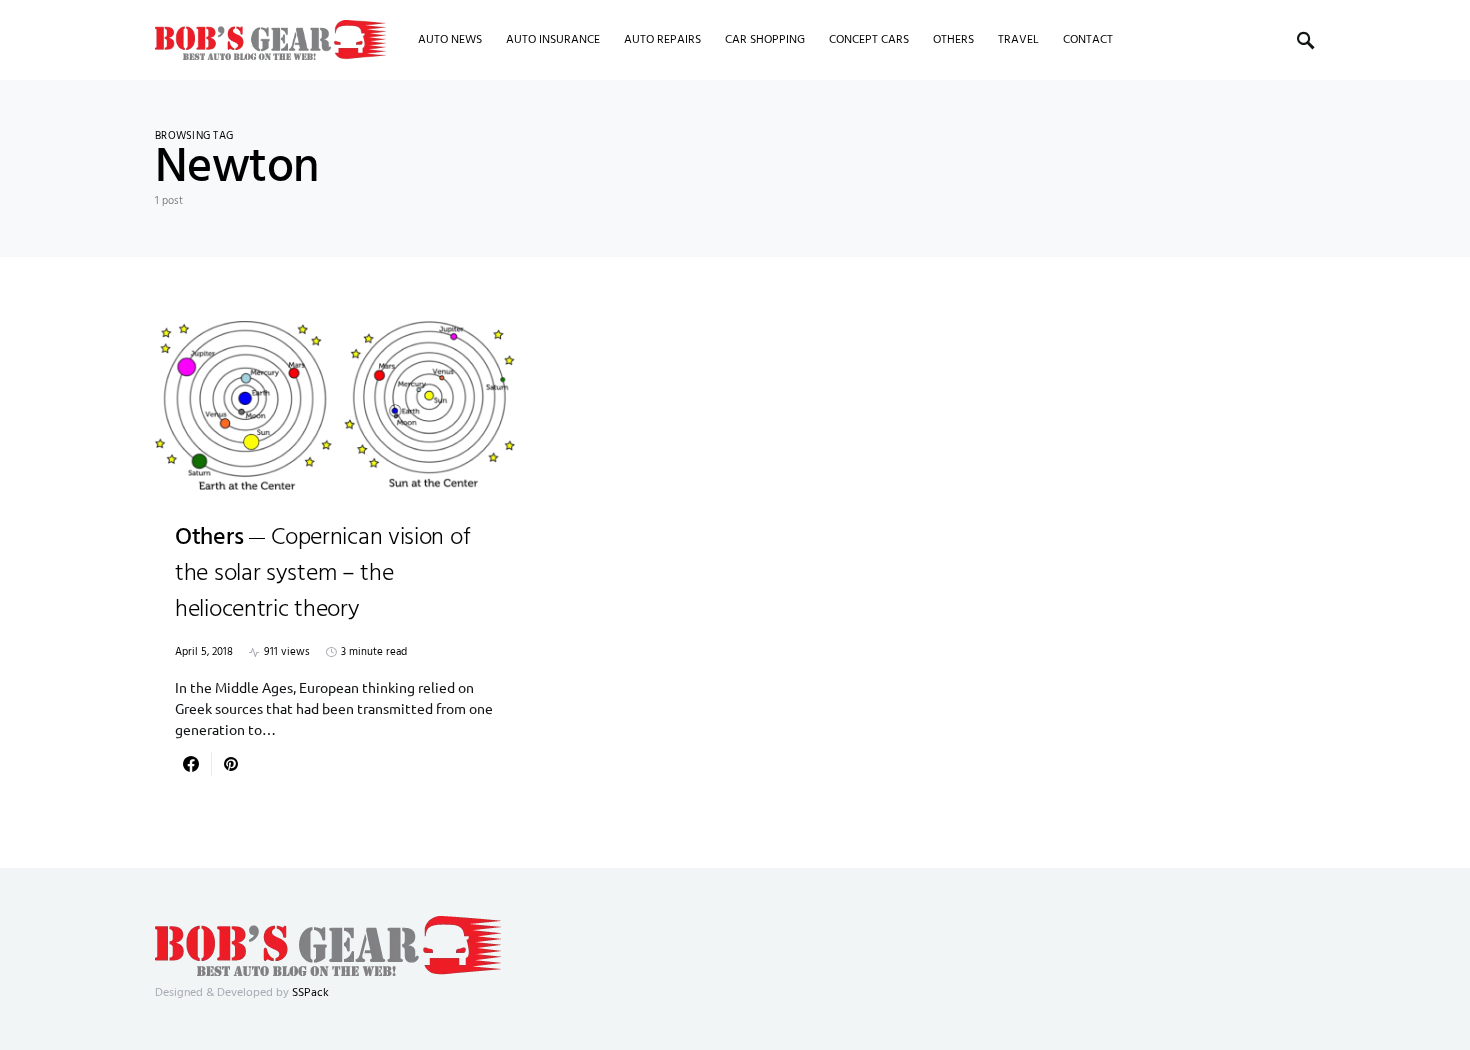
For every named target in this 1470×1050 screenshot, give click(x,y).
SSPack (310, 993)
